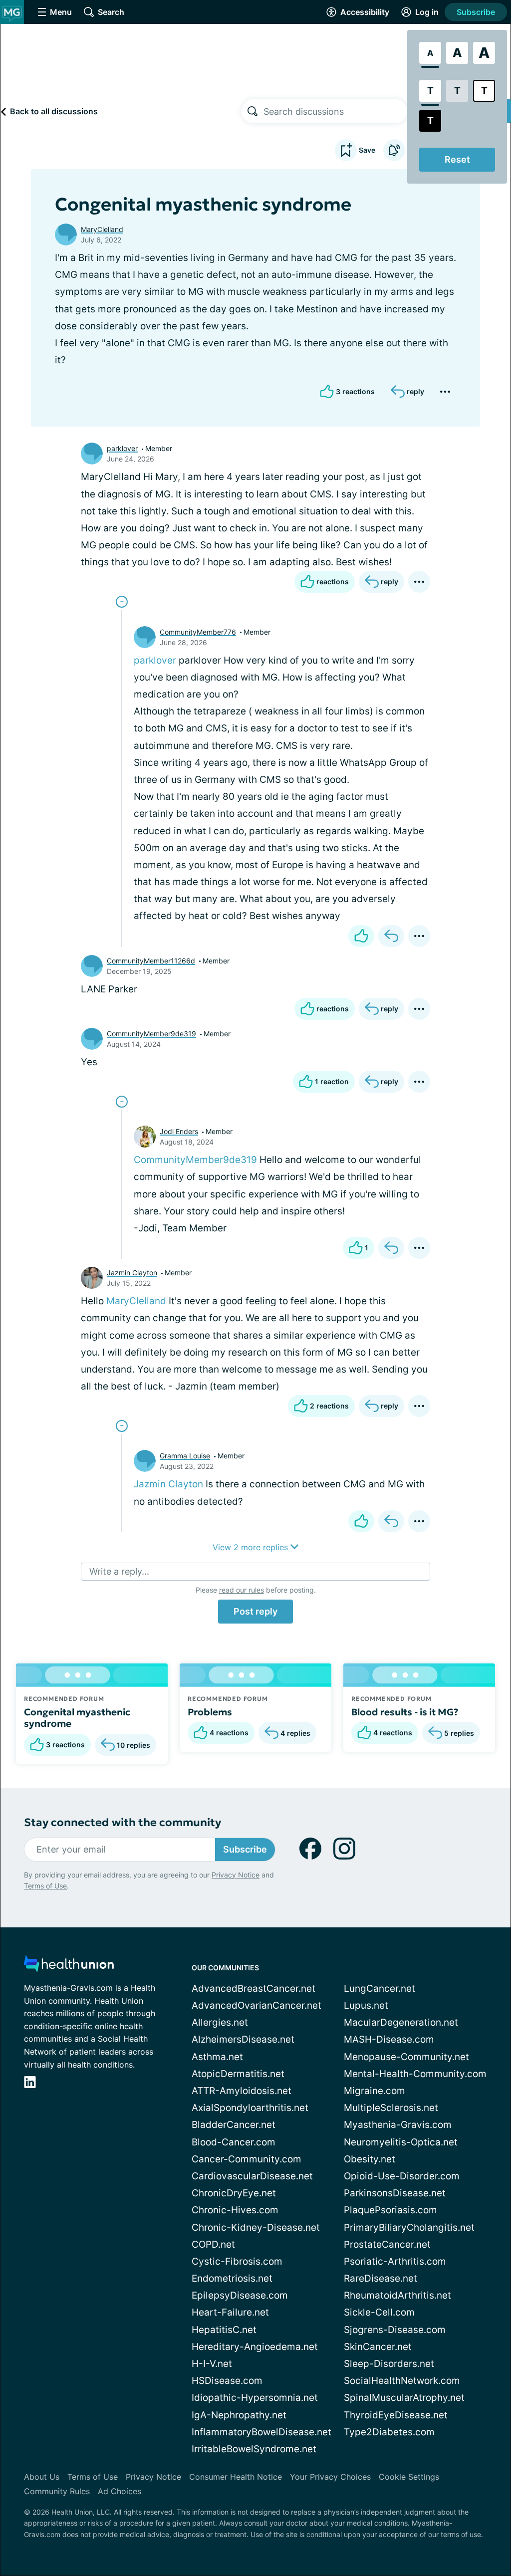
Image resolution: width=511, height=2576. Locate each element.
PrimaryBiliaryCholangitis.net (409, 2227)
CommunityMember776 (198, 632)
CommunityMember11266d (151, 961)
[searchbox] (335, 111)
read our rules (242, 1590)
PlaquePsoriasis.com (390, 2210)
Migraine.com (375, 2091)
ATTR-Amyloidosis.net (242, 2091)
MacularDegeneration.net (401, 2022)
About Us (42, 2477)
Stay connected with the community (123, 1822)
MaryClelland (102, 229)
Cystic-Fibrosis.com (237, 2261)
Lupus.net (366, 2005)
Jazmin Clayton (132, 1273)
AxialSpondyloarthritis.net (250, 2108)
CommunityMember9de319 (151, 1034)
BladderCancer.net (234, 2125)
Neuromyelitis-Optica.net (401, 2142)
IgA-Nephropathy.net (239, 2415)
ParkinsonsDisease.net (395, 2193)
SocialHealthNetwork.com (402, 2381)
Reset (457, 159)
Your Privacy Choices (330, 2477)
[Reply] (391, 936)
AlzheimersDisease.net (243, 2039)
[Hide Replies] (122, 602)
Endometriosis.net (232, 2278)
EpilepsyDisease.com (240, 2295)
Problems (210, 1712)
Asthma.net (217, 2057)
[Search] (253, 111)
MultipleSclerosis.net (391, 2108)
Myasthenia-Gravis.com (398, 2125)
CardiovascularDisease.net (252, 2176)
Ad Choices (120, 2491)
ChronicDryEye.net (234, 2193)
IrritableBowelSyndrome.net (254, 2449)
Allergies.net (220, 2022)
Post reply (255, 1611)
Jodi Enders (179, 1131)
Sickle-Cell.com (379, 2312)
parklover (122, 448)
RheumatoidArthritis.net (397, 2295)
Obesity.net (370, 2159)
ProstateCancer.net (387, 2244)
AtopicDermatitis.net (238, 2074)
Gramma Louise (185, 1456)
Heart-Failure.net (230, 2312)
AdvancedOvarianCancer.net (256, 2005)
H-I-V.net (212, 2364)
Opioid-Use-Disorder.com (402, 2176)
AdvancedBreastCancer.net (254, 1989)
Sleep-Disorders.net (389, 2364)
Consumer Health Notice (236, 2477)
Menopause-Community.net (406, 2057)
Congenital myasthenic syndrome (77, 1718)
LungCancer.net (380, 1989)
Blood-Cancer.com (234, 2142)
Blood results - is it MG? (405, 1712)
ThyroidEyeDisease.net (396, 2415)
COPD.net (213, 2244)
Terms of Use (45, 1886)
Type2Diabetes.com (389, 2432)
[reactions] (361, 936)
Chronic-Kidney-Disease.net (256, 2227)
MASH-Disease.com (389, 2039)
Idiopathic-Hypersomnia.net (255, 2398)
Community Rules (57, 2491)
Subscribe (476, 12)
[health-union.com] (69, 1967)
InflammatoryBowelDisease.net (261, 2432)
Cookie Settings (409, 2477)
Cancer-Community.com (247, 2159)
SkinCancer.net (378, 2347)
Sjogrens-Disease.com (395, 2330)
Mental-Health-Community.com (415, 2074)
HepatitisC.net (224, 2330)
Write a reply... (119, 1571)
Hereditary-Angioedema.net (255, 2347)
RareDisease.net (381, 2278)
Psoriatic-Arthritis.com (395, 2261)
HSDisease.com (227, 2381)
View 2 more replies (252, 1547)
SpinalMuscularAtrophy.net (404, 2398)
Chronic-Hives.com (235, 2210)
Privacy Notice (236, 1875)
